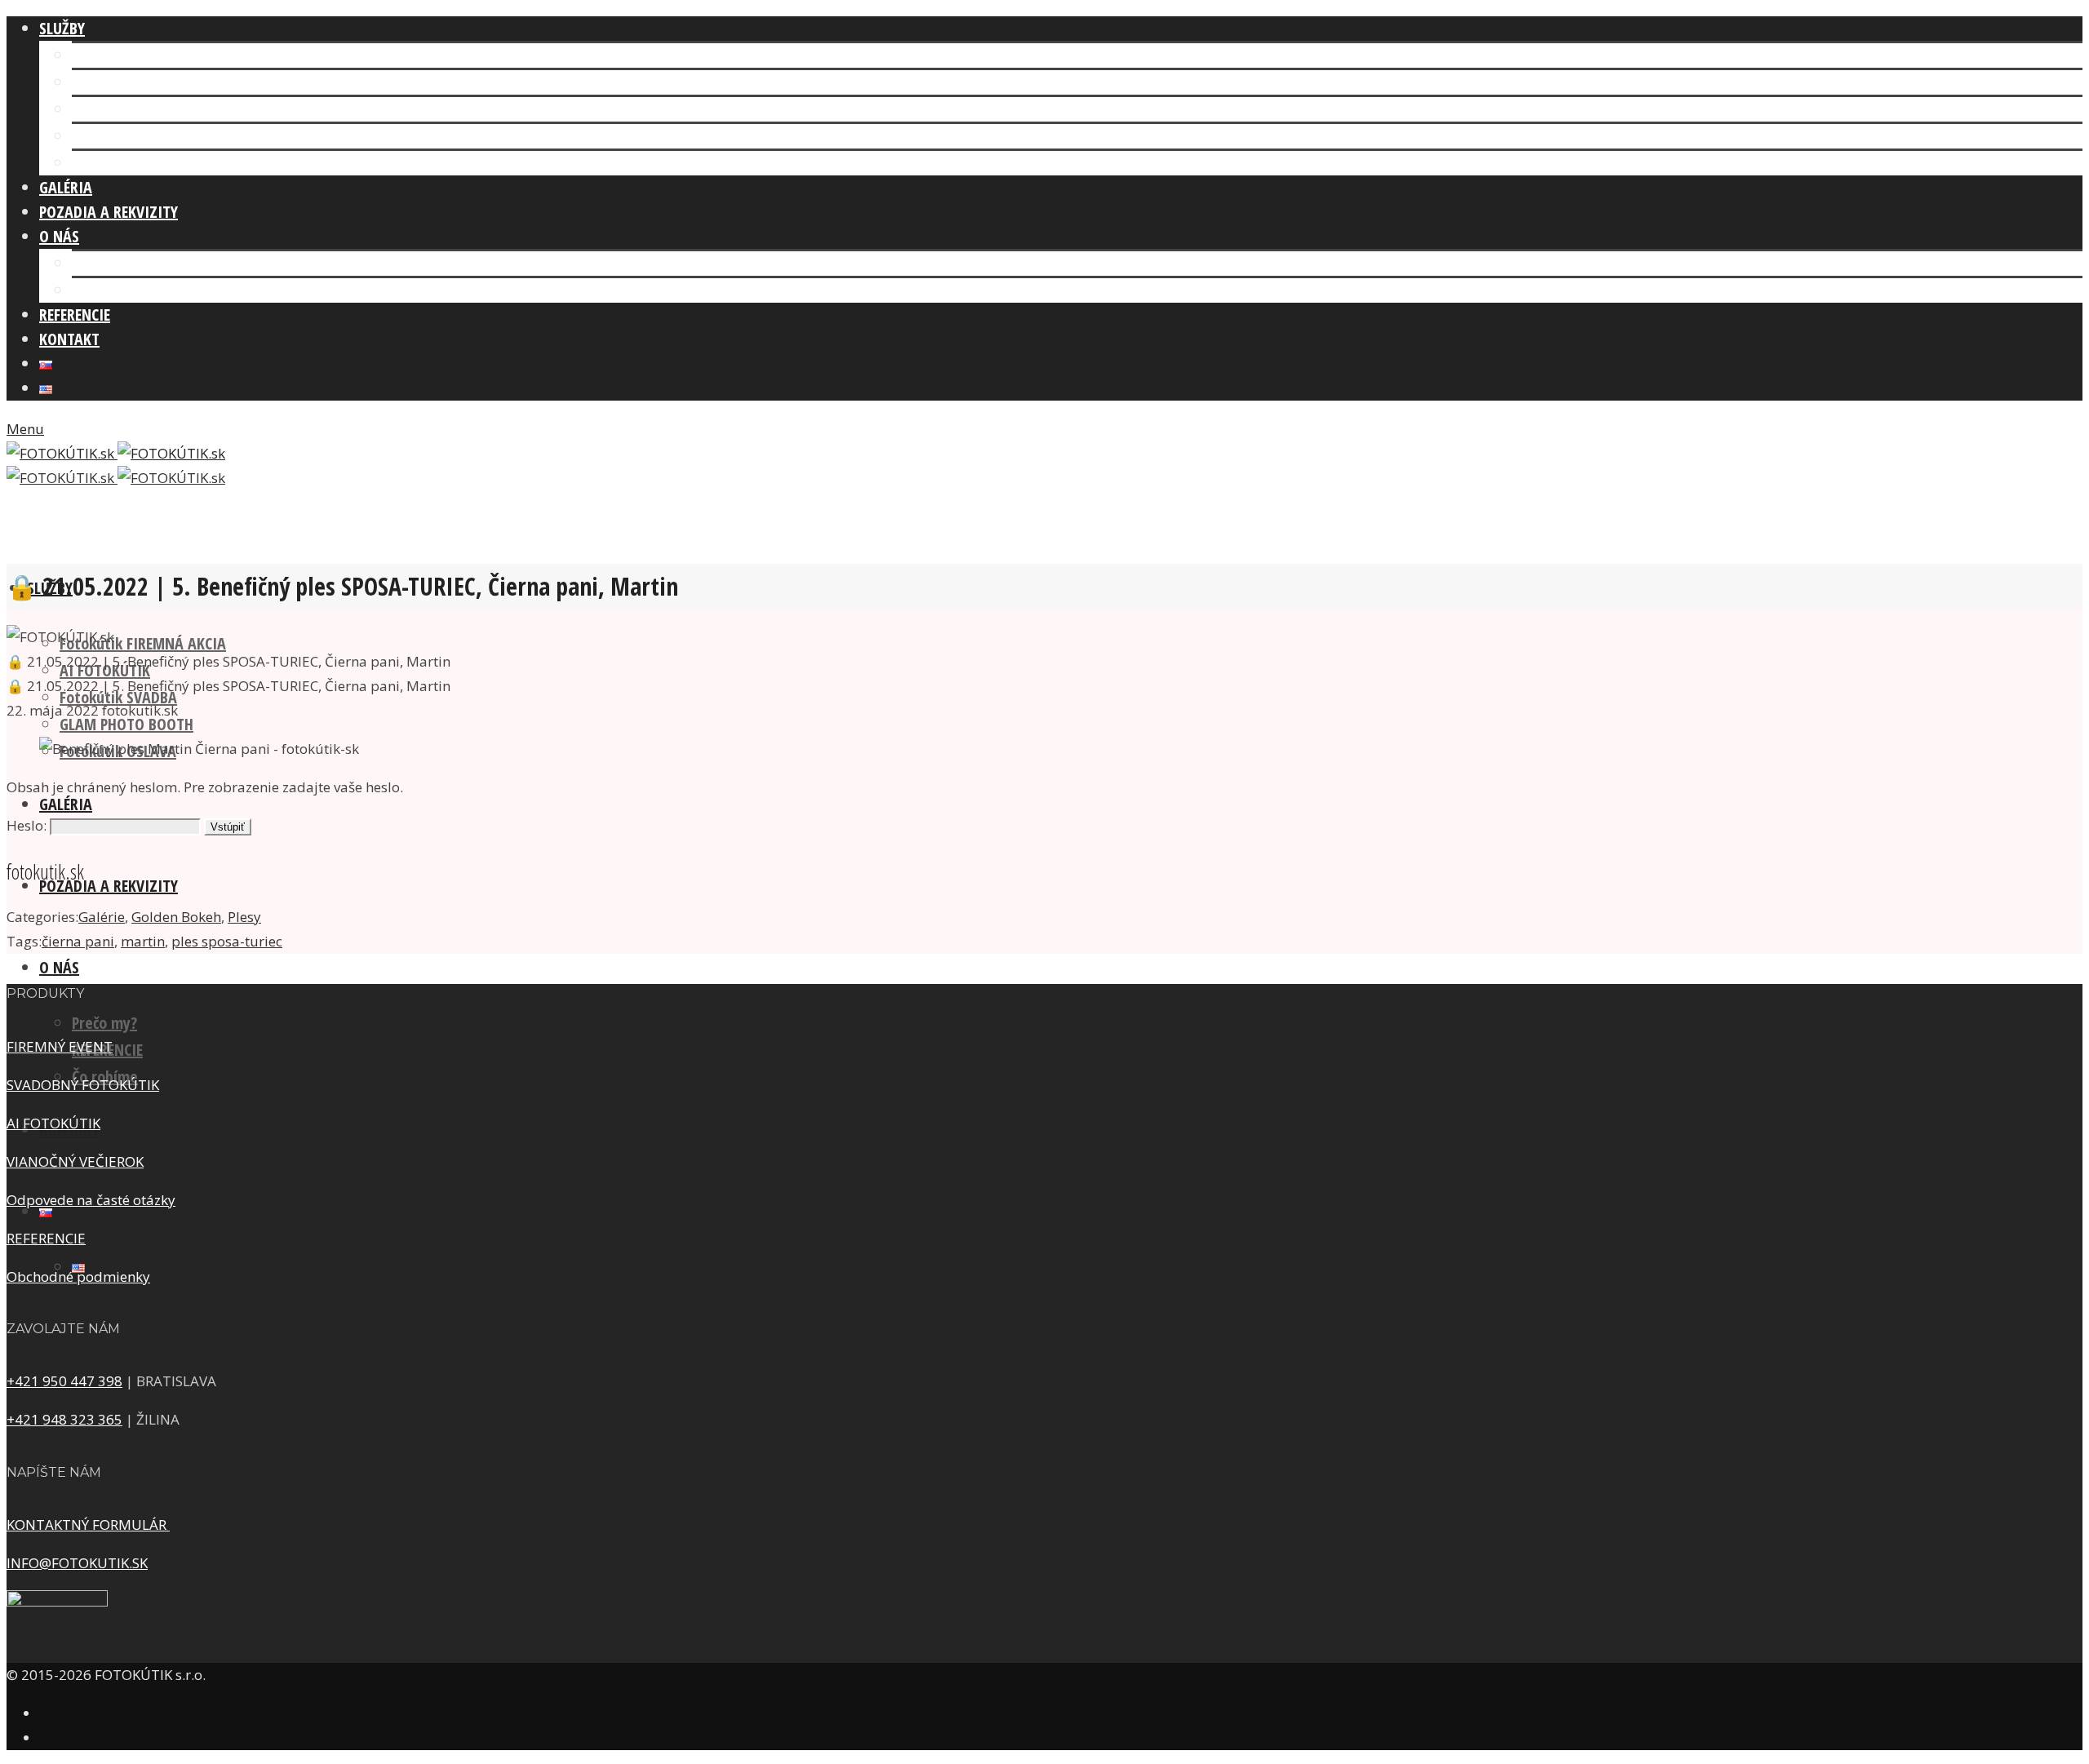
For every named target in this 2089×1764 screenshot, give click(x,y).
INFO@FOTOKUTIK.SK (77, 1563)
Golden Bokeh (176, 917)
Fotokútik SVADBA (131, 109)
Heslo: (28, 825)
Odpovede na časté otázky (91, 1200)
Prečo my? (104, 1023)
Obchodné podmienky (78, 1276)
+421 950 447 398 (64, 1381)
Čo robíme (105, 290)
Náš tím (97, 263)
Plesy (244, 917)
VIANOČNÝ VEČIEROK (75, 1161)
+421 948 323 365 (64, 1419)
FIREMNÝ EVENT (60, 1046)
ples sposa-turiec (227, 941)
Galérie (102, 917)
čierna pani (78, 941)
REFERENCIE (46, 1238)
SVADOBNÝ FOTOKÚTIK (83, 1085)
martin (143, 941)
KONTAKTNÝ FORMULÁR (88, 1525)
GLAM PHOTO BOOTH (139, 136)
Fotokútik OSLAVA (130, 163)
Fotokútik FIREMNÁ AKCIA (155, 55)
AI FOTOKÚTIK (117, 82)
